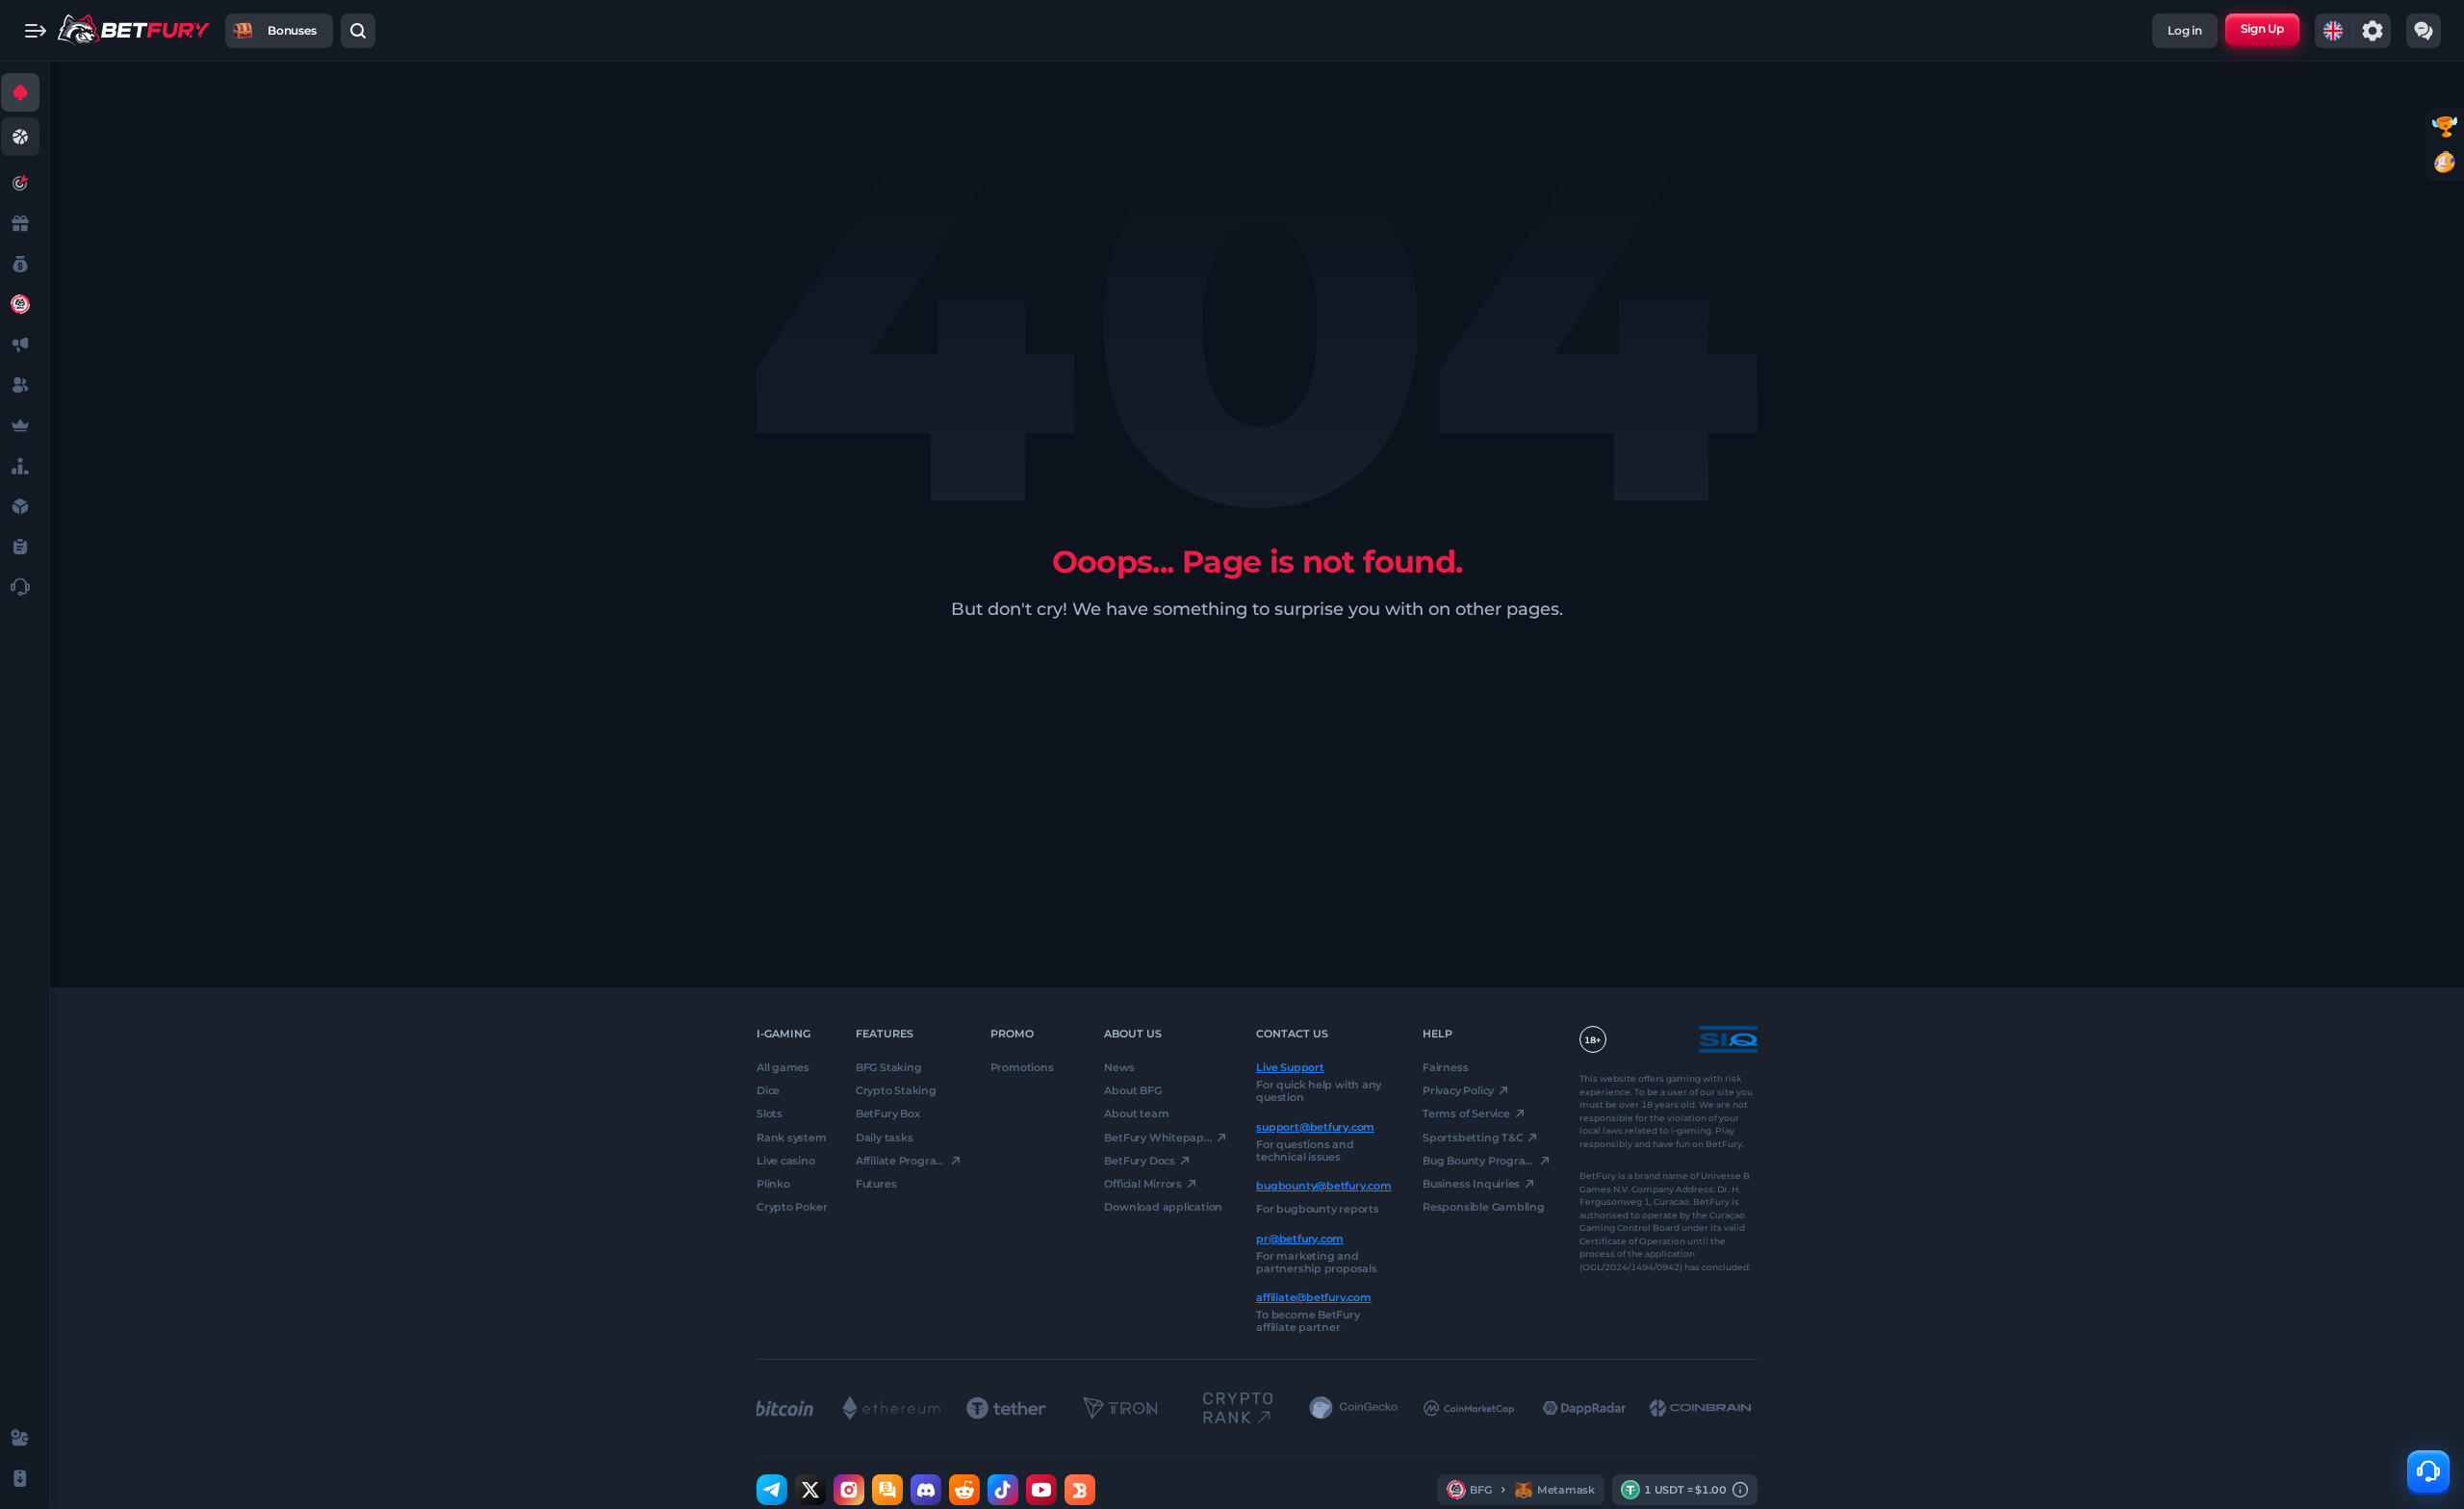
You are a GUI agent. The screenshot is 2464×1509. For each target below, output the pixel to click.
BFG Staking (889, 1067)
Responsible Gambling (1484, 1207)
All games (783, 1067)
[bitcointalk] (887, 1490)
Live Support (1290, 1067)
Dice (768, 1090)
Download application (1163, 1207)
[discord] (926, 1490)
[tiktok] (1003, 1490)
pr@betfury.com (1300, 1238)
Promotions (1022, 1067)
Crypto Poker (792, 1207)
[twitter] (810, 1490)
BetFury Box (888, 1113)
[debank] (1080, 1490)
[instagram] (849, 1490)
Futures (876, 1184)
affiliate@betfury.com (1313, 1297)
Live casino (786, 1161)
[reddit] (964, 1490)
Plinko (773, 1184)
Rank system (792, 1137)
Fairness (1445, 1067)
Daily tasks (885, 1137)
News (1119, 1067)
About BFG (1132, 1090)
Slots (770, 1113)
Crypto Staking (896, 1090)
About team (1136, 1113)
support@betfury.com (1315, 1126)
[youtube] (1041, 1490)
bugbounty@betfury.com (1323, 1186)
